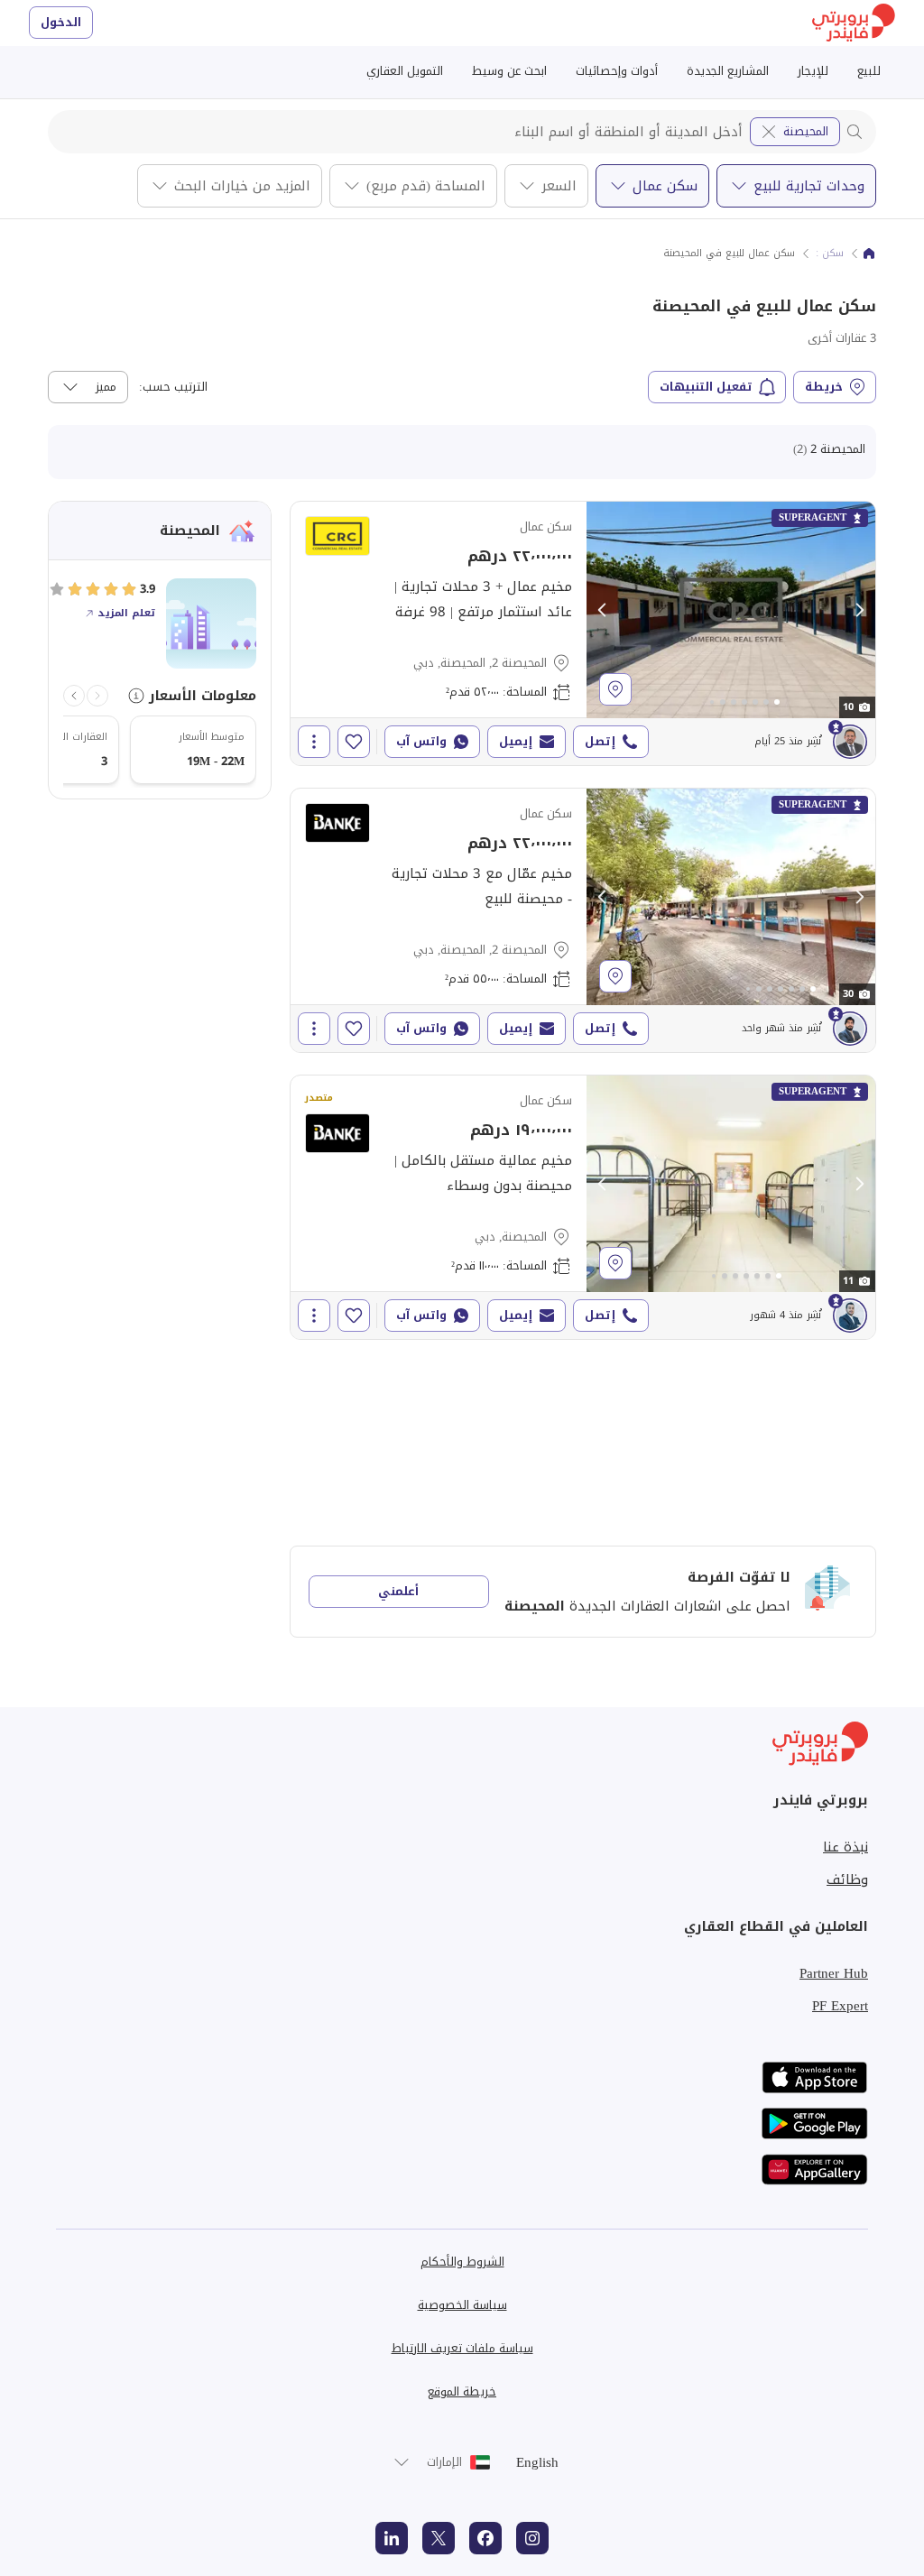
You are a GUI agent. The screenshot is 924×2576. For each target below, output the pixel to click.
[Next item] (74, 696)
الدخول (61, 22)
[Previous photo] (603, 610)
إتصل (600, 741)
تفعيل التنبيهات (706, 387)
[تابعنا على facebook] (485, 2538)
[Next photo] (859, 610)
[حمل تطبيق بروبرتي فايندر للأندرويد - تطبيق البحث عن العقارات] (815, 2124)
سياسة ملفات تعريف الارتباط (462, 2348)
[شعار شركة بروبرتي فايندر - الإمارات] (854, 23)
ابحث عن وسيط (509, 71)
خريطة (824, 387)
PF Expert (840, 2006)
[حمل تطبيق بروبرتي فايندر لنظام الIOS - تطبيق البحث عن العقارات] (815, 2077)
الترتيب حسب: (173, 387)
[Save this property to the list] (354, 742)
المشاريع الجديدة (728, 71)
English (537, 2462)
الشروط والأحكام (462, 2262)
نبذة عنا (845, 1847)
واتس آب (421, 741)
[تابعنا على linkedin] (392, 2538)
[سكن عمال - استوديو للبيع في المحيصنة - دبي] (583, 1207)
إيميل (516, 741)
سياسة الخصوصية (462, 2305)
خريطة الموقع (462, 2391)
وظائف (847, 1879)
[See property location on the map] (615, 689)
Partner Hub (834, 1973)
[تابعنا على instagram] (532, 2538)
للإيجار (813, 71)
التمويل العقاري (405, 71)
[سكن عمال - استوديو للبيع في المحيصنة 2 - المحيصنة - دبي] (583, 633)
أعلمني (398, 1591)
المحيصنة (806, 131)
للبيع (869, 71)
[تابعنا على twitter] (439, 2538)
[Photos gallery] (731, 610)
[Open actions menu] (314, 742)
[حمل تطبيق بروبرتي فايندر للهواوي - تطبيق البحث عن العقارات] (815, 2170)
